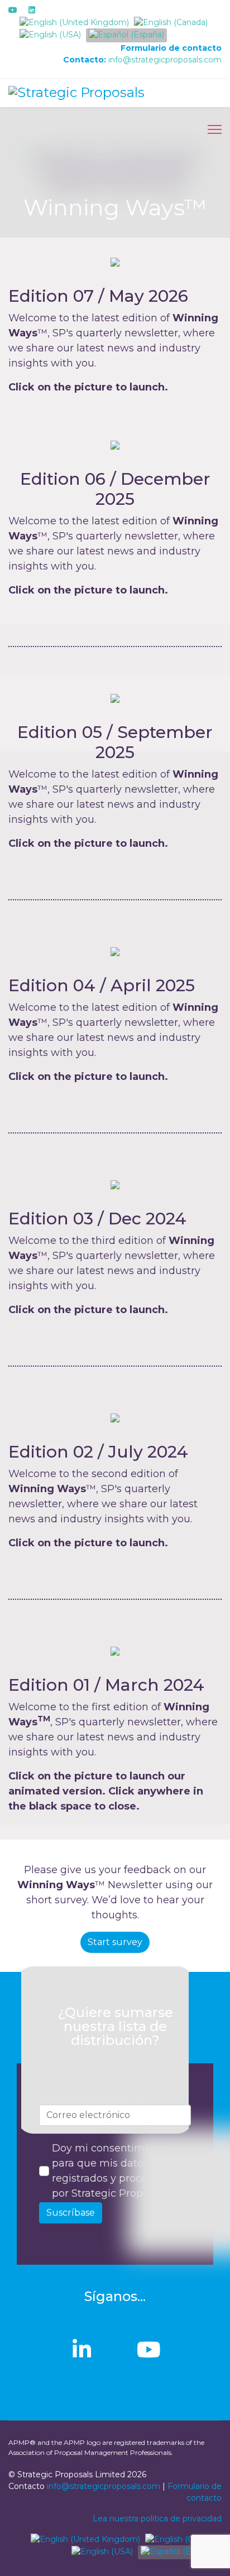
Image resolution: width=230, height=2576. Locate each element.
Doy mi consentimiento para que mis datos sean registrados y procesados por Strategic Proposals (114, 2171)
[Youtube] (13, 10)
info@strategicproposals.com (165, 60)
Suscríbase (71, 2213)
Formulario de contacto (171, 48)
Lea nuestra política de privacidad (157, 2519)
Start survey (115, 1942)
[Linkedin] (32, 10)
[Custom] (50, 10)
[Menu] (215, 129)
